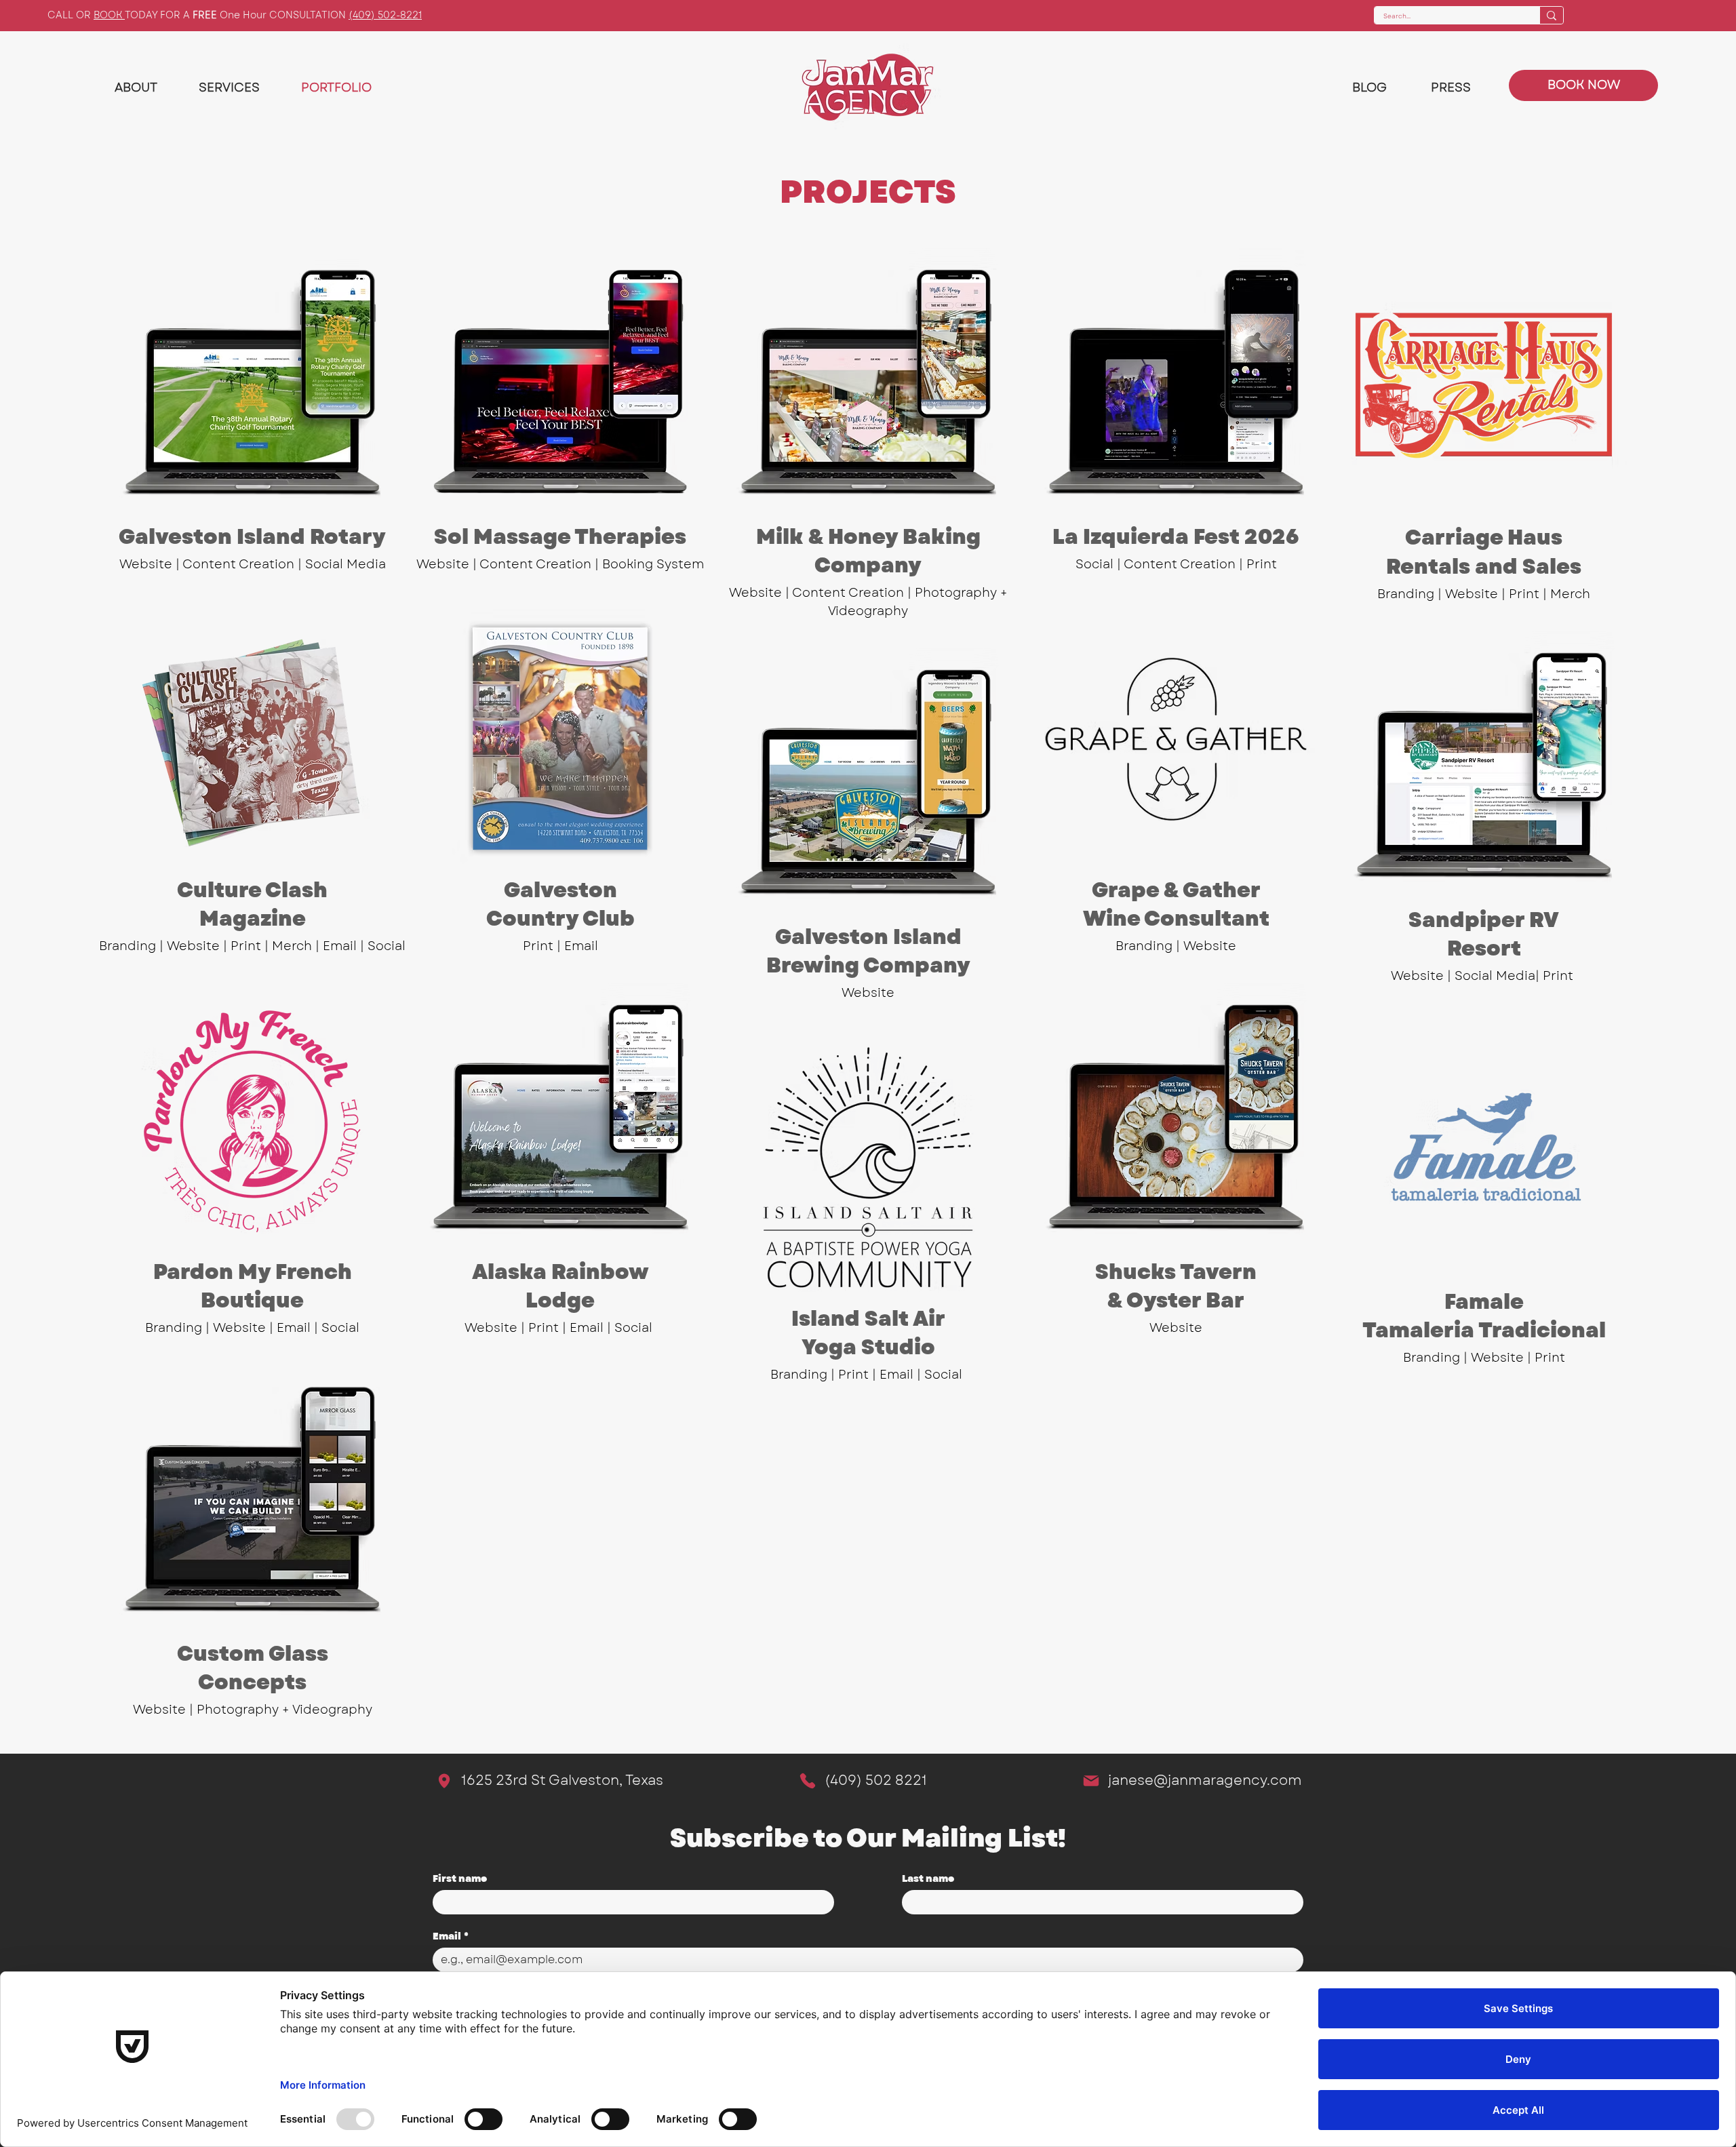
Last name (928, 1879)
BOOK (109, 15)
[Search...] (1551, 15)
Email (451, 1936)
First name (460, 1879)
